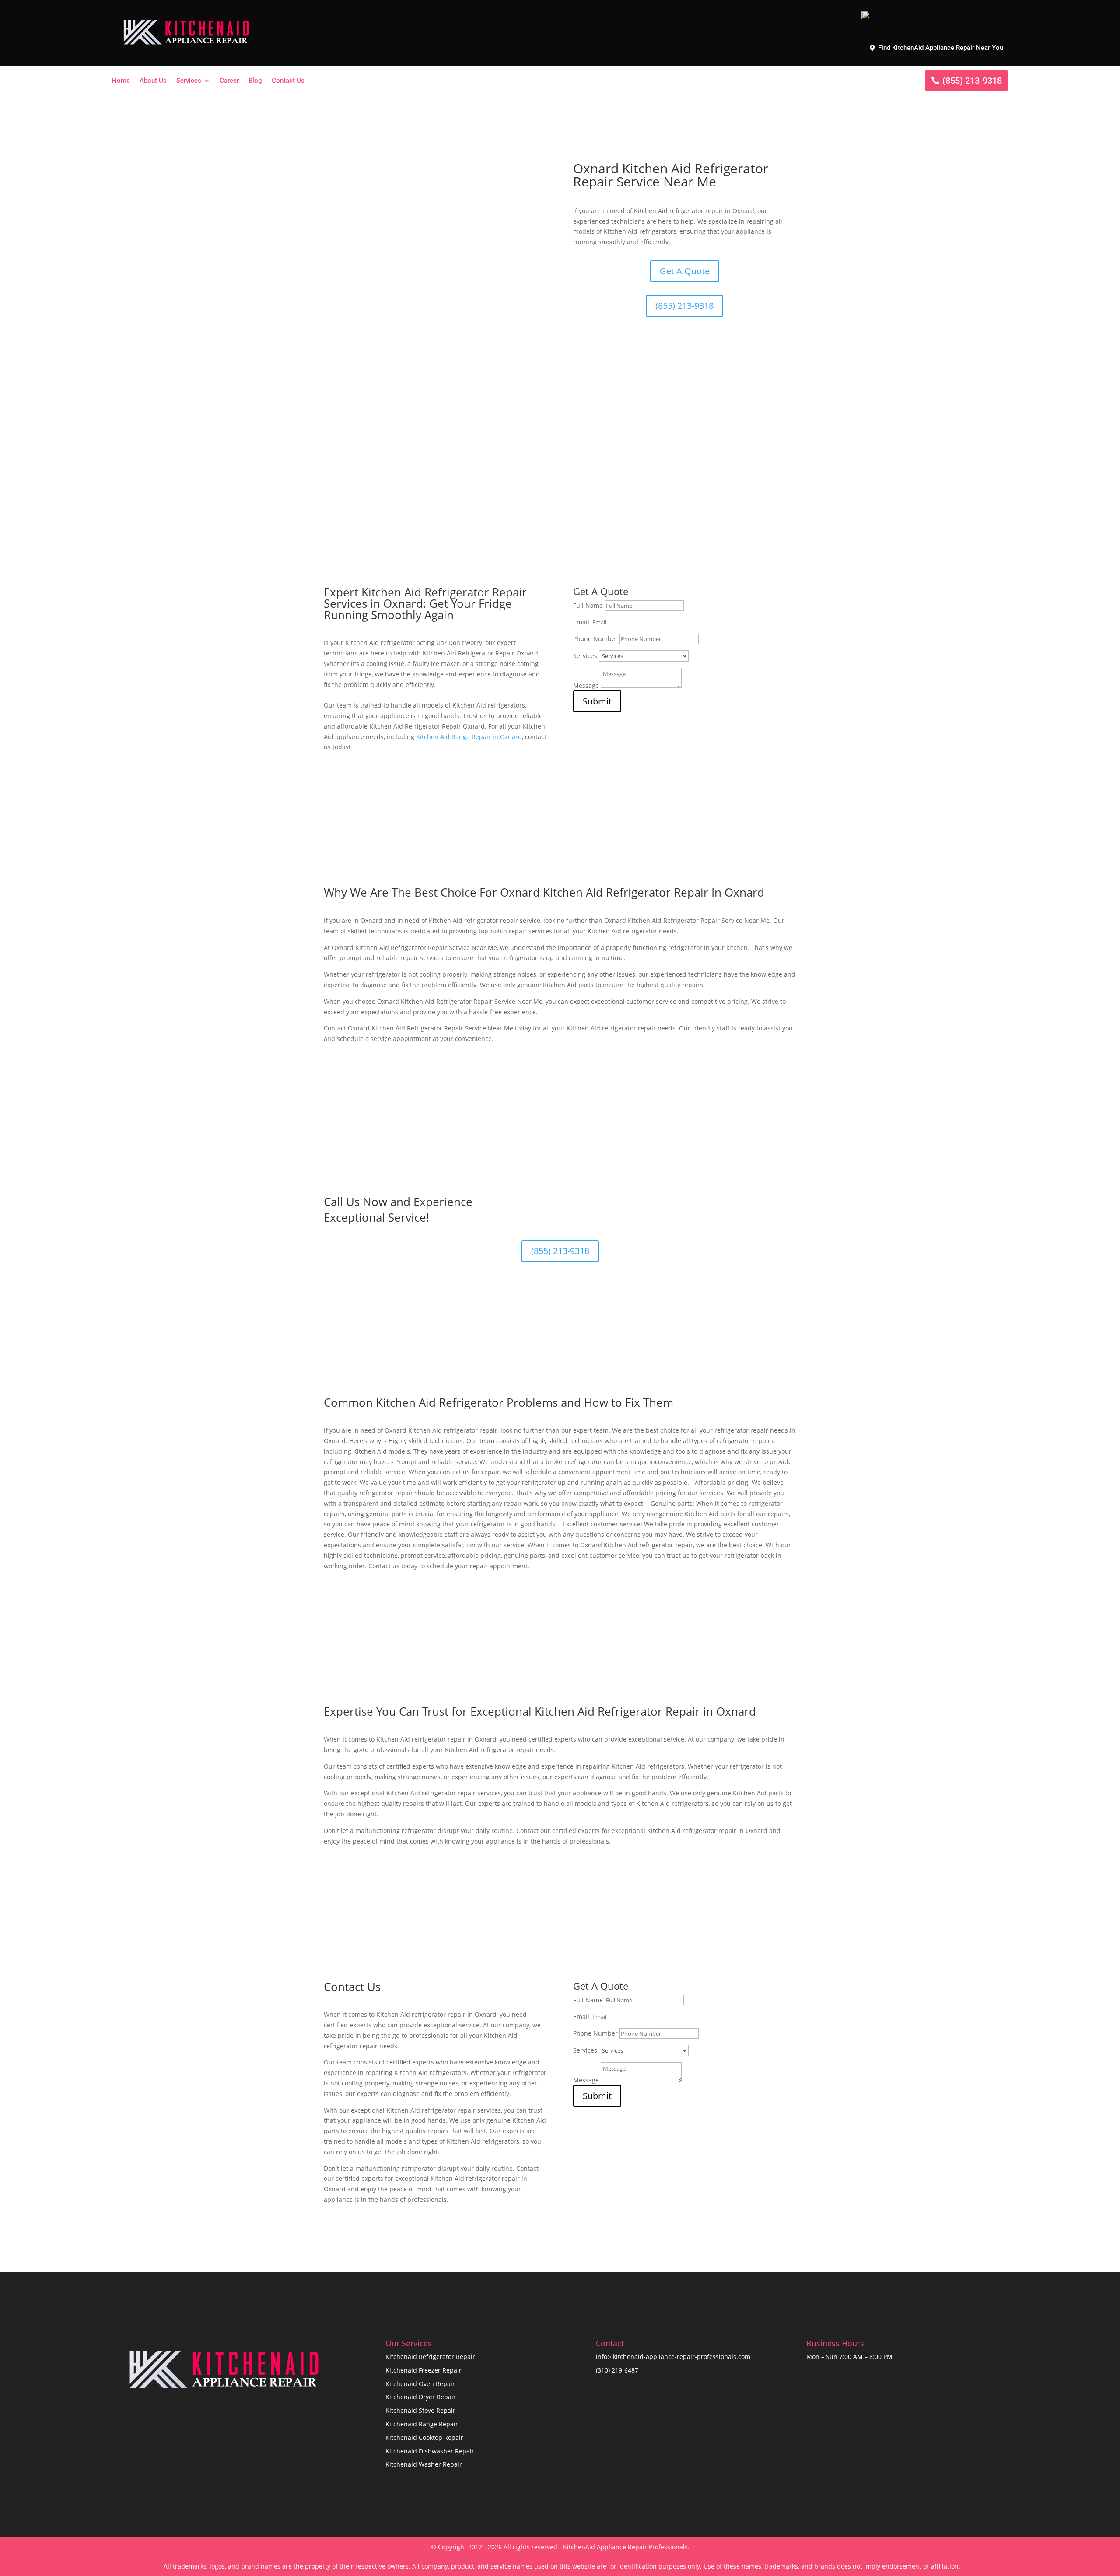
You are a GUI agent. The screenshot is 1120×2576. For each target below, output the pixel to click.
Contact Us (288, 81)
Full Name (588, 605)
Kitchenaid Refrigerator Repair (430, 2357)
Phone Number (595, 639)
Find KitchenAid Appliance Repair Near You (941, 48)
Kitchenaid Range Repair (422, 2424)
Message (586, 685)
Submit (597, 701)
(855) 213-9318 (972, 81)
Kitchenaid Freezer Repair (423, 2370)
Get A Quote (685, 271)
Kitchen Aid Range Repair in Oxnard (469, 737)
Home (121, 81)
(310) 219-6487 (617, 2370)
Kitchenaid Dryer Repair (421, 2397)
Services (189, 81)
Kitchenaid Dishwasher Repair (430, 2451)
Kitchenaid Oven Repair (420, 2384)
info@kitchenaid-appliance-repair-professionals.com (673, 2357)
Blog (255, 81)
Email (581, 622)
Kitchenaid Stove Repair (420, 2410)
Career (229, 81)
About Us (153, 81)
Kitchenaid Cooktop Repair (424, 2438)
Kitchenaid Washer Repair (424, 2464)
